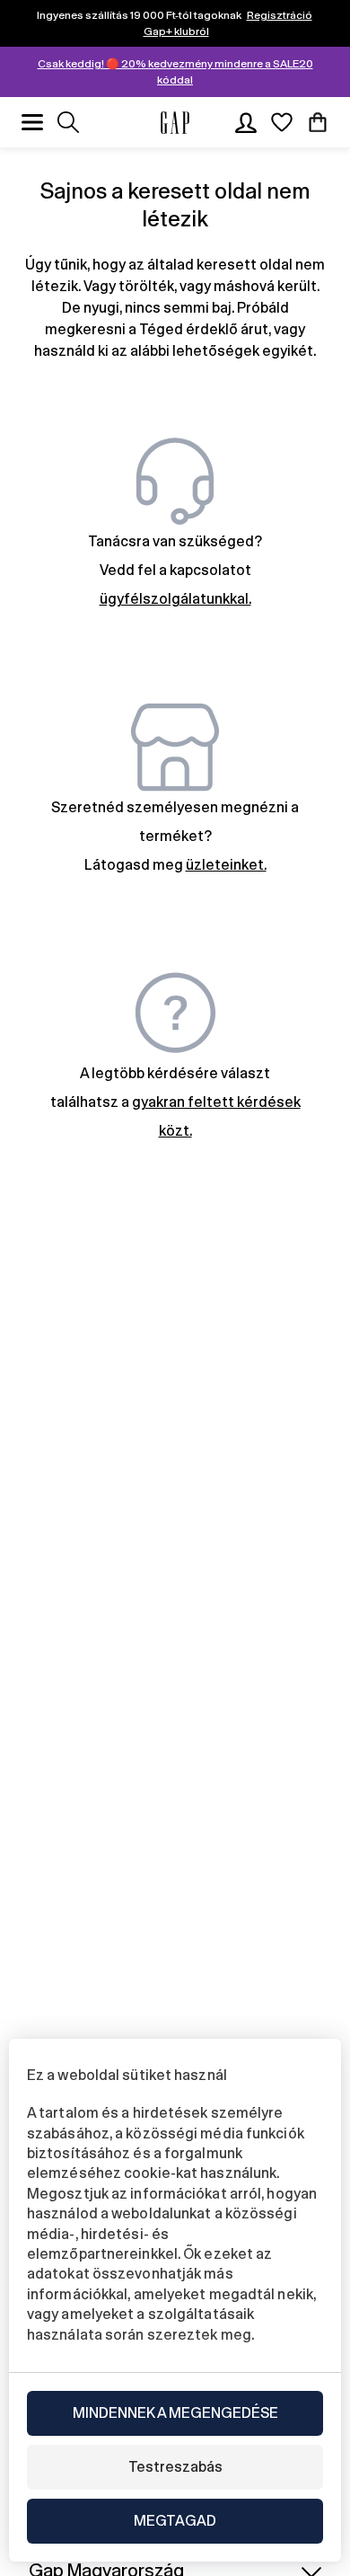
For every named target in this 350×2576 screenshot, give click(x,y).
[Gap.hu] (175, 123)
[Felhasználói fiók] (246, 122)
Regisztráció (280, 15)
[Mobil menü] (32, 122)
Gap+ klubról (176, 31)
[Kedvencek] (282, 122)
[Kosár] (318, 122)
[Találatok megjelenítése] (68, 122)
